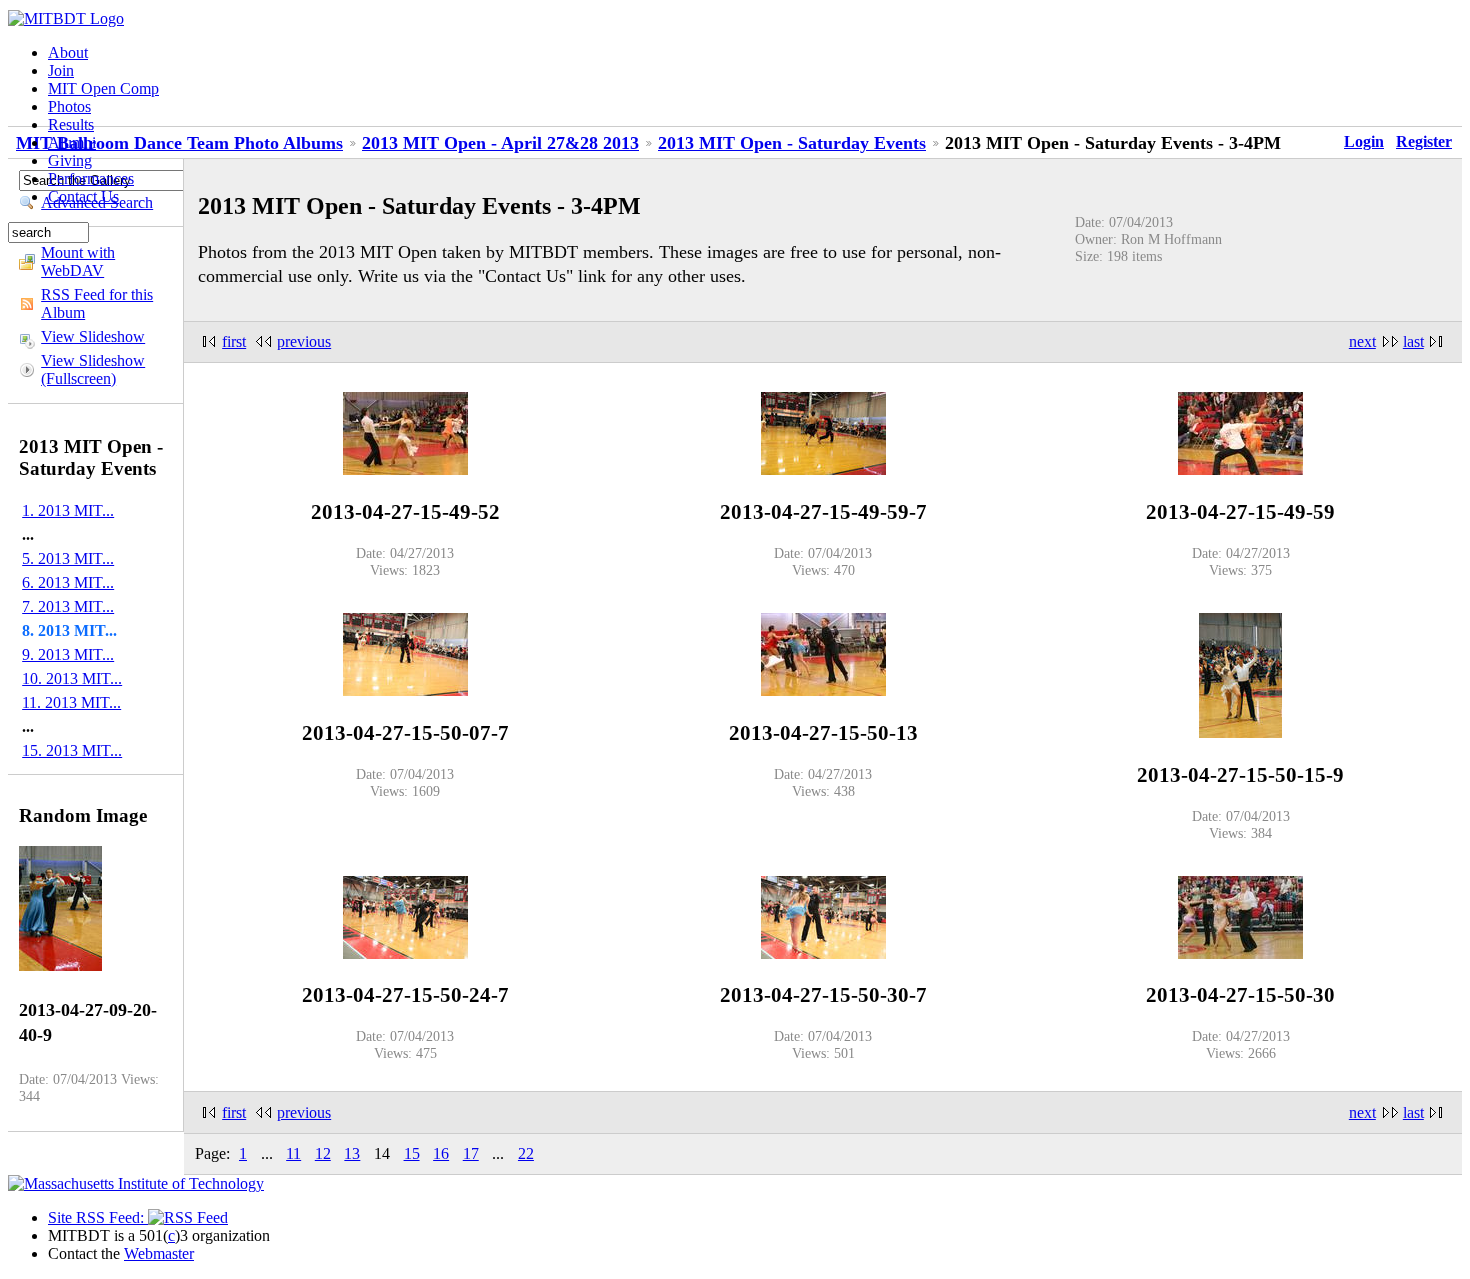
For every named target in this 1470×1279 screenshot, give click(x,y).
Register (1424, 141)
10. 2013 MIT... (72, 678)
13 (352, 1153)
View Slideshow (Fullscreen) (93, 369)
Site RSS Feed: (98, 1217)
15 (412, 1153)
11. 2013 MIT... (71, 702)
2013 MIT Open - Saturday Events (792, 143)
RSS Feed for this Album (97, 303)
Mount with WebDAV (78, 261)
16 (441, 1153)
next (1362, 341)
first (234, 341)
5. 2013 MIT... (68, 558)
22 (526, 1153)
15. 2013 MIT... (72, 750)
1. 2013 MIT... (68, 510)
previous (304, 341)
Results (71, 124)
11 (293, 1153)
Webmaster (159, 1253)
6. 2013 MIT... (68, 582)
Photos (69, 106)
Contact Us (83, 196)
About (68, 52)
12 (323, 1153)
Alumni (72, 142)
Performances (91, 178)
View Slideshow (93, 336)
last (1413, 341)
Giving (70, 160)
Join (61, 70)
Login (1364, 141)
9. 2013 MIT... (68, 654)
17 (471, 1153)
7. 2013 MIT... (68, 606)
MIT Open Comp (103, 88)
